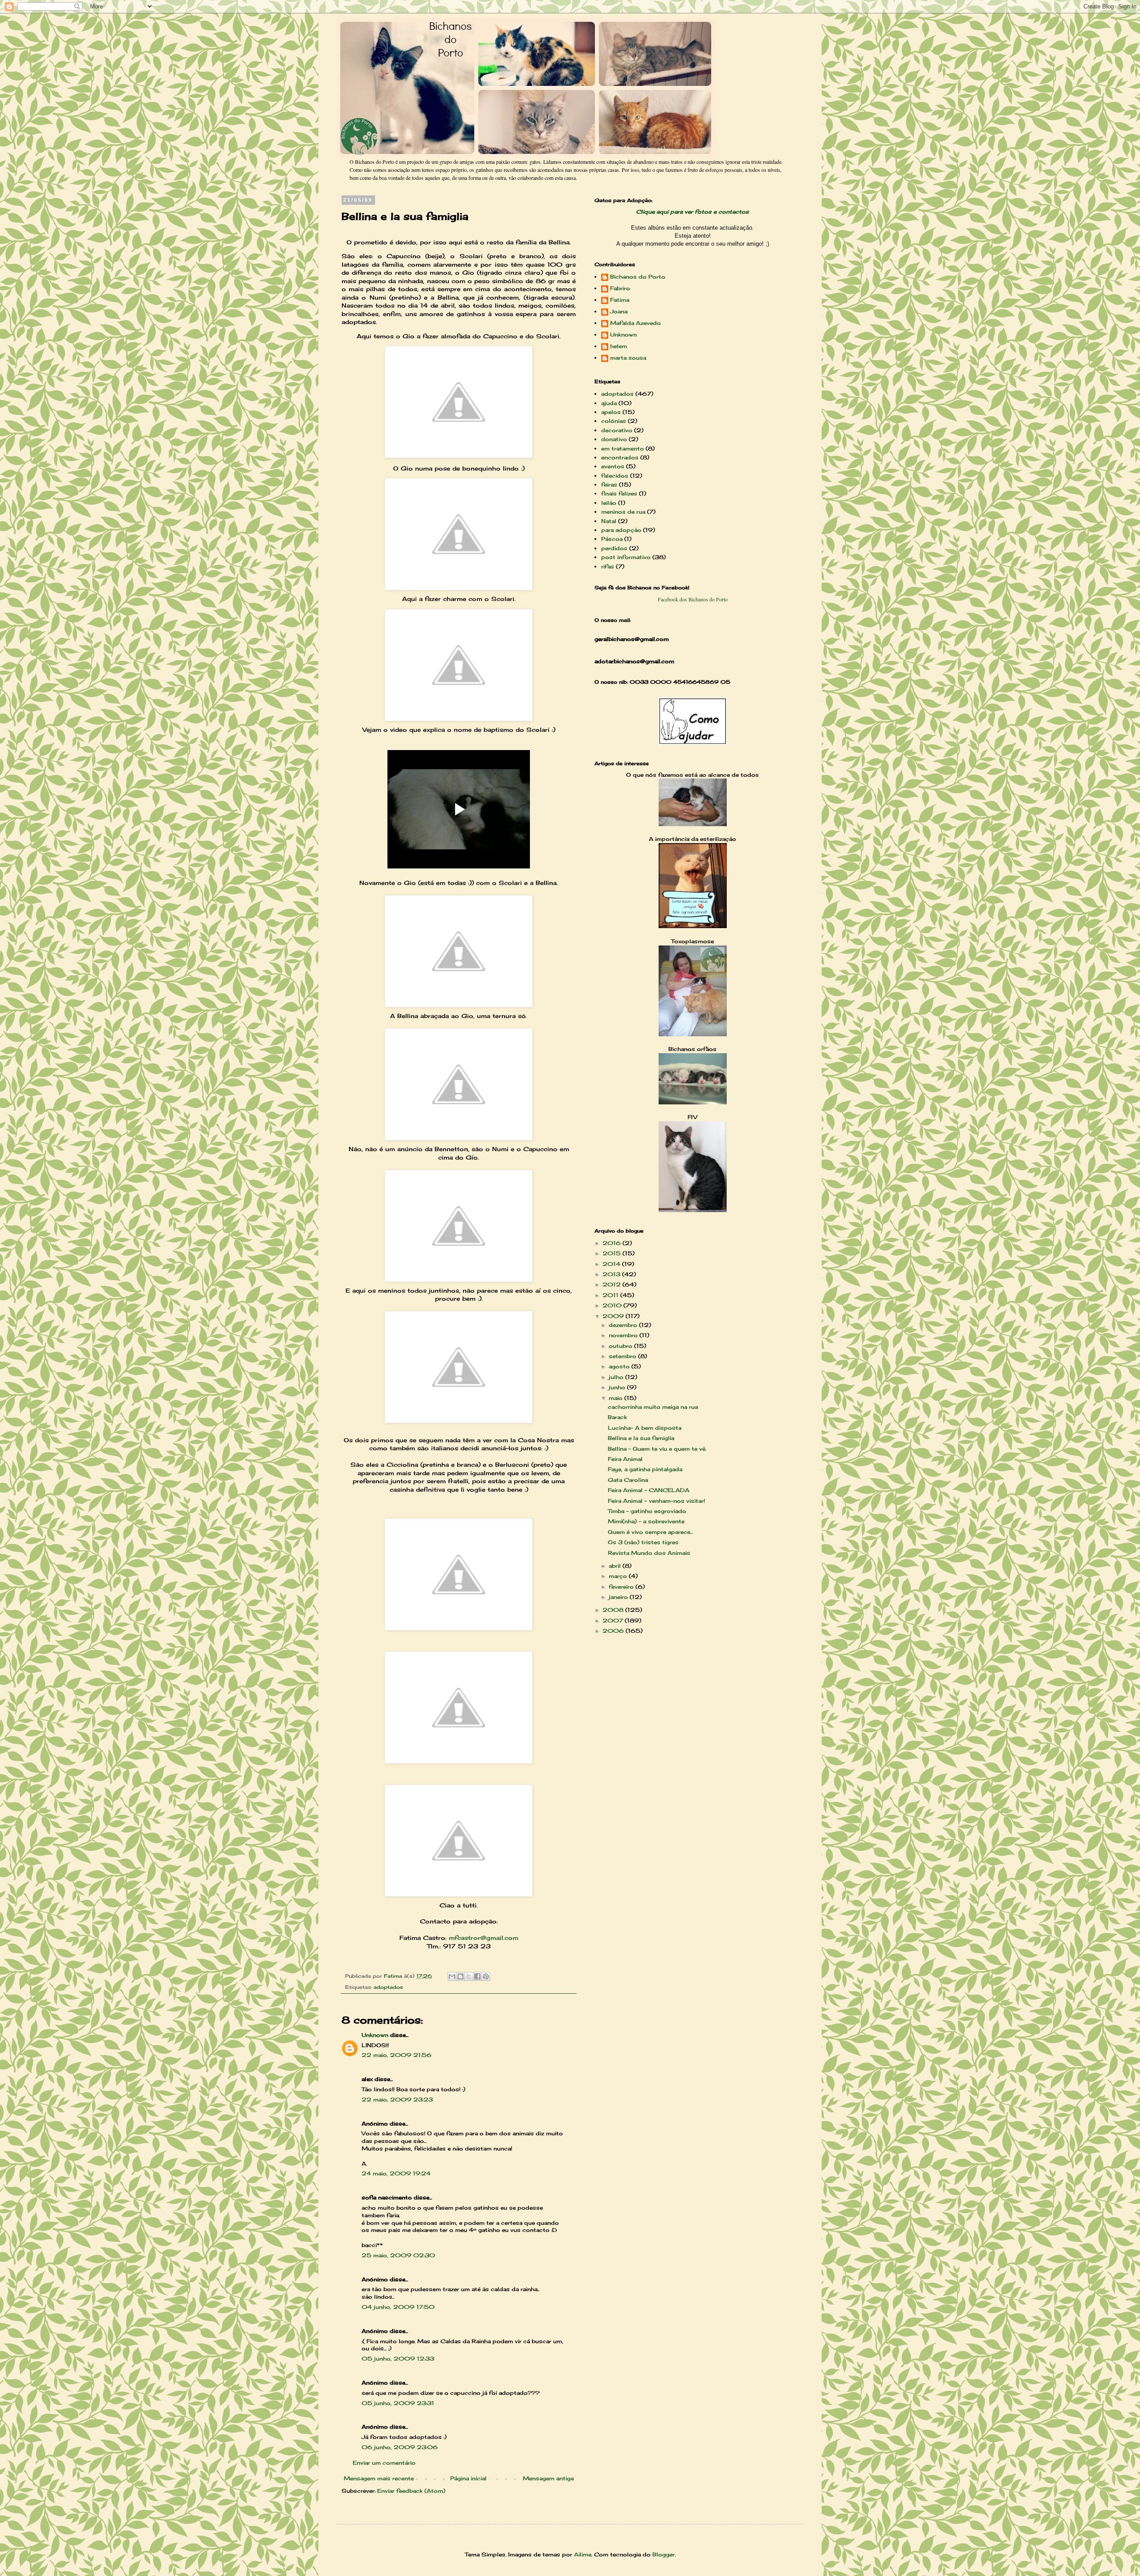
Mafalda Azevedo (635, 323)
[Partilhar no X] (469, 1976)
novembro (624, 1335)
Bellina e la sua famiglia (641, 1438)
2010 (613, 1305)
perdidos (614, 548)
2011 (611, 1295)
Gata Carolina (628, 1480)
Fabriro (620, 288)
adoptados (388, 1987)
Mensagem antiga (548, 2478)
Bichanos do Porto (638, 277)
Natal (609, 521)
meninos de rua (623, 512)
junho (618, 1387)
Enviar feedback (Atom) (411, 2491)
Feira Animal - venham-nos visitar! (656, 1501)
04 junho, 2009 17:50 (398, 2307)
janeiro (619, 1597)
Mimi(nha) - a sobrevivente (646, 1521)
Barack (617, 1417)
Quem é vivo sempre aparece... (650, 1532)
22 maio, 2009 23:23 (397, 2099)
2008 (614, 1610)
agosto (620, 1366)
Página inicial (468, 2478)
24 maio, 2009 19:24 (396, 2173)
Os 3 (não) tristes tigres (643, 1542)
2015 (613, 1253)
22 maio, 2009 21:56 (397, 2055)
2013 (612, 1274)
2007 (614, 1621)
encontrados (620, 457)
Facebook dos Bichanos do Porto (693, 599)
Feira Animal (625, 1459)
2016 (613, 1243)
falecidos (615, 476)
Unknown (375, 2035)
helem (619, 346)
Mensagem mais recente (379, 2478)
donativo (614, 439)
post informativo (626, 557)
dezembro (624, 1325)
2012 (613, 1284)
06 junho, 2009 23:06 (400, 2447)
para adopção (621, 530)
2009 (614, 1316)
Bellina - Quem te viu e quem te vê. (657, 1449)
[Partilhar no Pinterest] (486, 1976)
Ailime (583, 2554)
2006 (614, 1631)
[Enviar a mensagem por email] (452, 1976)
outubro (621, 1346)
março (619, 1576)
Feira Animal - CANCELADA (649, 1490)
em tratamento (623, 448)
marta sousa (628, 358)
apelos (611, 412)
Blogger (664, 2554)
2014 (612, 1264)
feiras (609, 485)
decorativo (617, 430)
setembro (623, 1356)
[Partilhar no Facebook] (477, 1976)
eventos (613, 466)
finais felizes (619, 493)
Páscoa (612, 539)
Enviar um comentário (384, 2463)
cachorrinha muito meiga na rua (653, 1407)
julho (617, 1377)
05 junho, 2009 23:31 (398, 2403)
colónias (614, 421)
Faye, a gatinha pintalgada (645, 1469)
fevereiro (622, 1587)
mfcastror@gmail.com (484, 1938)
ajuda (609, 403)
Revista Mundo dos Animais (649, 1553)
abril (616, 1566)
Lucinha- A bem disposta (645, 1428)
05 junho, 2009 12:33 (398, 2359)
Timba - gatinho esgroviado (647, 1511)
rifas (608, 566)
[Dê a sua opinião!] (460, 1976)
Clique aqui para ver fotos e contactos (692, 212)
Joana (619, 312)
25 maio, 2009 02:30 (398, 2255)
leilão (609, 503)
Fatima (620, 300)
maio (617, 1398)
